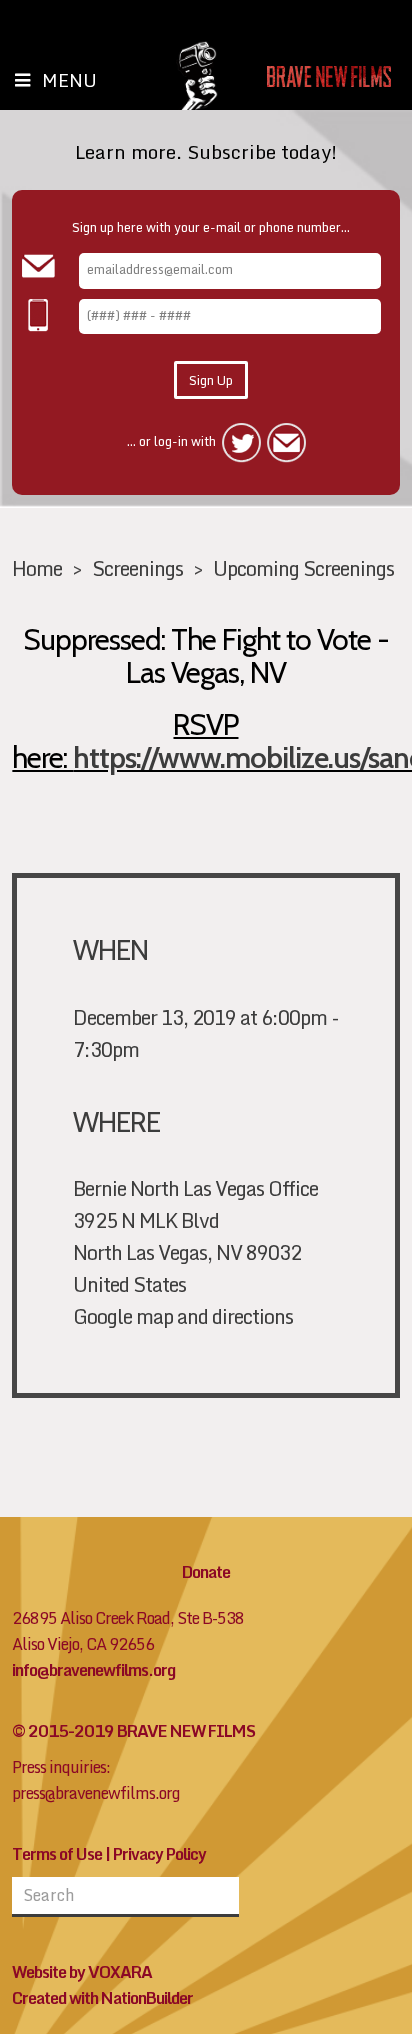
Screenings (137, 568)
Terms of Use (57, 1854)
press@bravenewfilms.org (96, 1793)
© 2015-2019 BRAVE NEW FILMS (133, 1731)
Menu (69, 80)
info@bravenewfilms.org (93, 1670)
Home (37, 568)
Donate (206, 1572)
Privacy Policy (159, 1854)
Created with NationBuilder (102, 1998)
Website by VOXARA (82, 1972)
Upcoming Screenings (303, 568)
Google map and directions (183, 1316)
